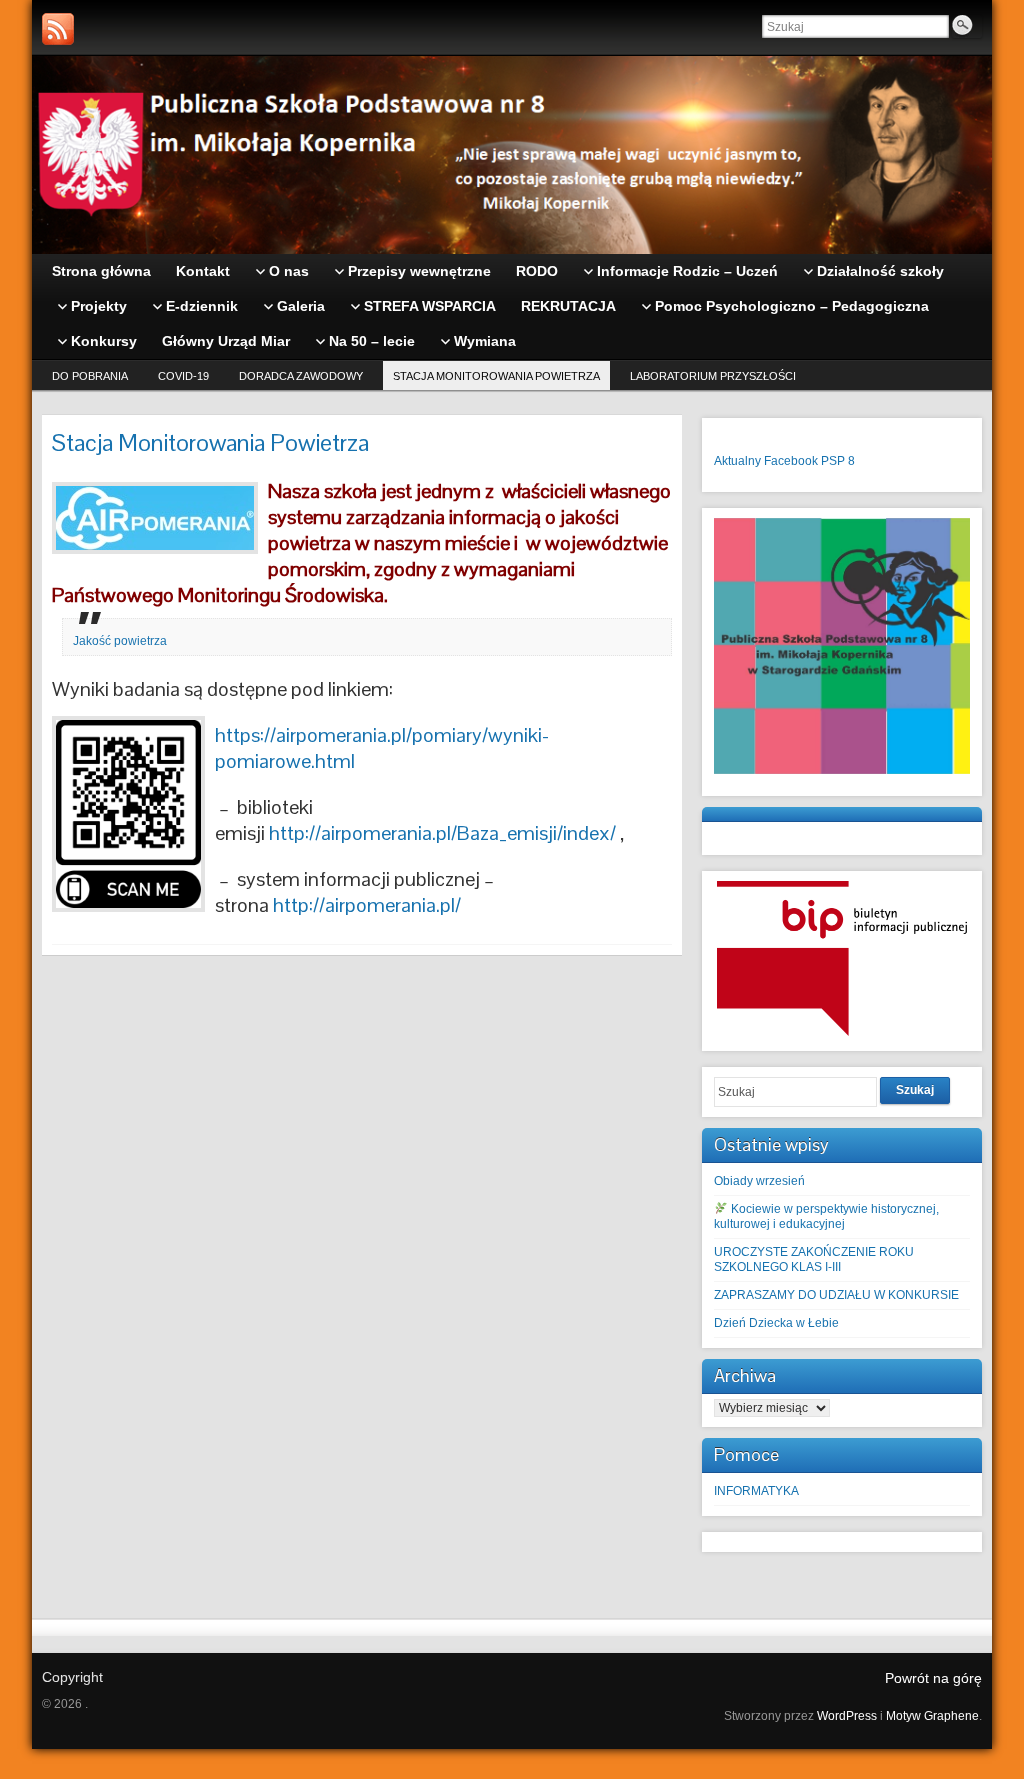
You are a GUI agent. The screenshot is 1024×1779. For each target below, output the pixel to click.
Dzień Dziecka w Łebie (776, 1323)
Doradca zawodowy (301, 376)
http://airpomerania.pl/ (367, 905)
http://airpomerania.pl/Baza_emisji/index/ (442, 833)
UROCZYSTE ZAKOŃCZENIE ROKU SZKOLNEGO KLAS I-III (814, 1259)
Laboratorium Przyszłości (713, 376)
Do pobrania (90, 376)
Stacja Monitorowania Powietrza (496, 376)
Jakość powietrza (120, 641)
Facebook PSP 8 (809, 461)
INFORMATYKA (756, 1491)
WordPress (847, 1716)
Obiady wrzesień (759, 1181)
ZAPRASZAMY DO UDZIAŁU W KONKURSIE (836, 1295)
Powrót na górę (933, 1678)
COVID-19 (183, 376)
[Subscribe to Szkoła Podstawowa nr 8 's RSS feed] (58, 29)
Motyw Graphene (932, 1716)
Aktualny (737, 461)
